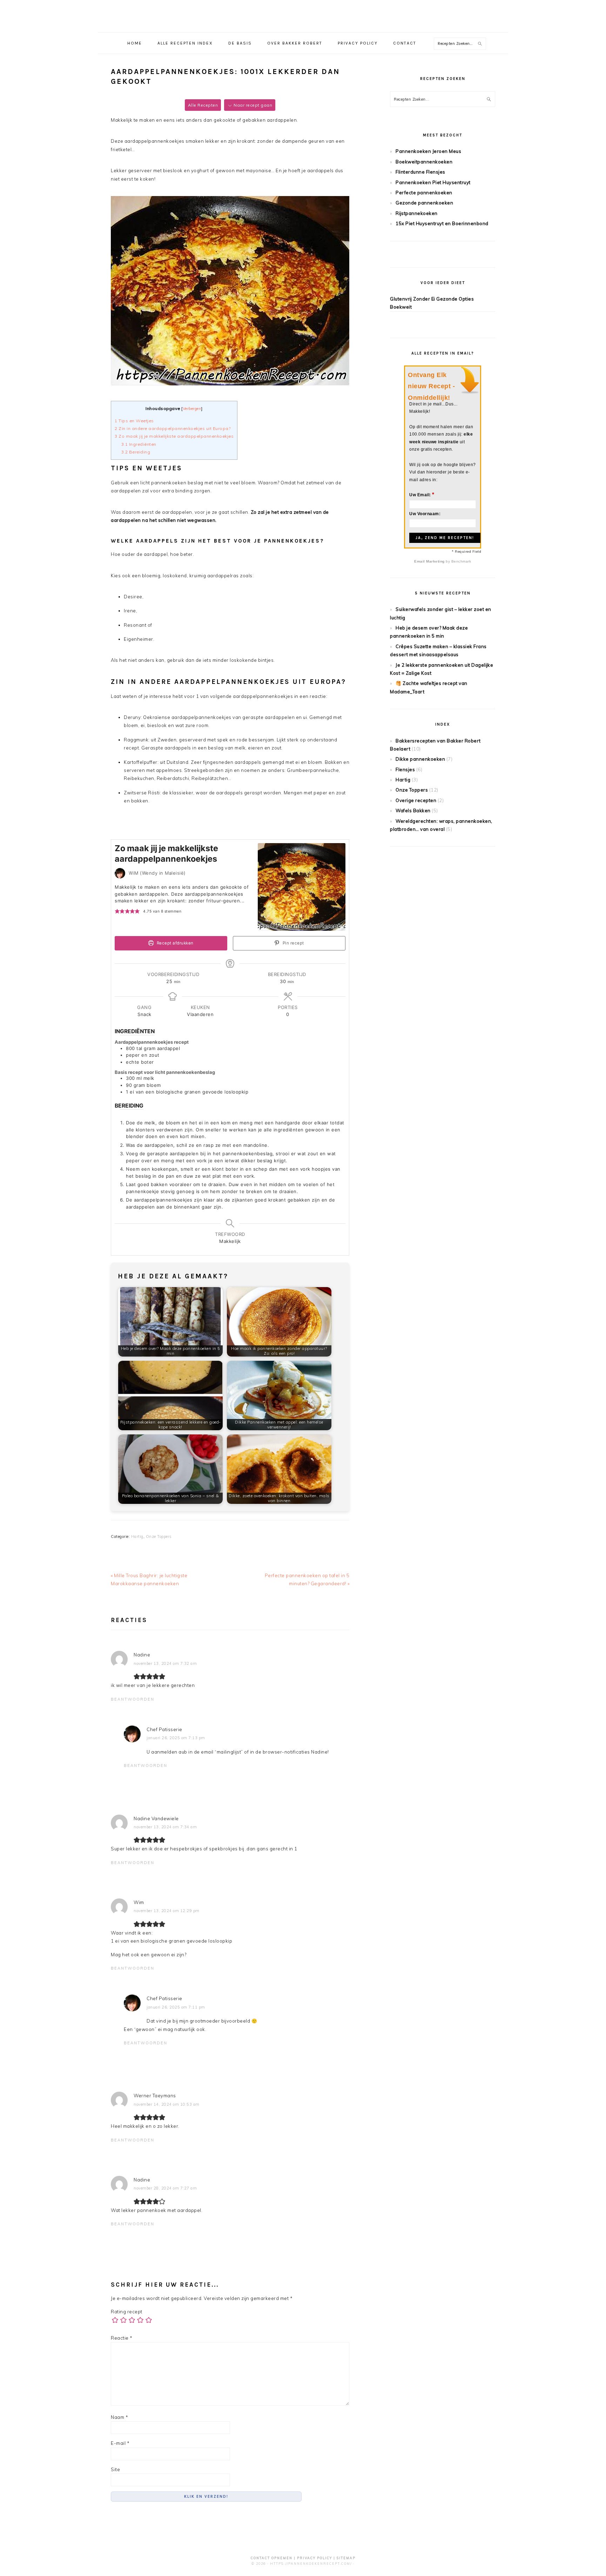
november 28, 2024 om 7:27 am (165, 2188)
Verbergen (192, 409)
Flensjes (405, 769)
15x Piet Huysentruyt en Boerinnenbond (442, 223)
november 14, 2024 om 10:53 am (167, 2104)
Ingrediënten (139, 444)
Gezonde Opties (455, 299)
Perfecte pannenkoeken (424, 193)
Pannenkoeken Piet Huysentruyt (433, 182)
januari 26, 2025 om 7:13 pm (176, 1738)
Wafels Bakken (413, 811)
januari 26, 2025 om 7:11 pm (176, 2007)
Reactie (122, 2338)
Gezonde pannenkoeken (424, 203)
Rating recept (127, 2312)
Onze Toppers (159, 1536)
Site (115, 2469)
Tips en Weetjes (134, 421)
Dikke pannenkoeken (420, 759)
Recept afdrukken (174, 943)
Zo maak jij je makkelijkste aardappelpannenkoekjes (174, 436)
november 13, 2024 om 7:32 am (165, 1663)
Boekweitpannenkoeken (424, 162)
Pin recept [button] (293, 943)
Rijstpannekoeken (417, 213)
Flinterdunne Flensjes (420, 172)
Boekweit (401, 307)
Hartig (137, 1536)
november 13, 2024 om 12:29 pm (167, 1911)
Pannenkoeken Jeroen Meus (428, 151)
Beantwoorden (133, 1699)
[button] (117, 912)
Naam (119, 2417)
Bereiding (136, 452)
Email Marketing (430, 561)
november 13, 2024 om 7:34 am (165, 1827)
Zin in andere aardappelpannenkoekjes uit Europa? (173, 428)
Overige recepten (416, 800)
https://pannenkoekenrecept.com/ (311, 2564)
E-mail (120, 2443)
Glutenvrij (401, 299)
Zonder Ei (424, 299)
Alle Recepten (203, 105)
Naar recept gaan (252, 105)
